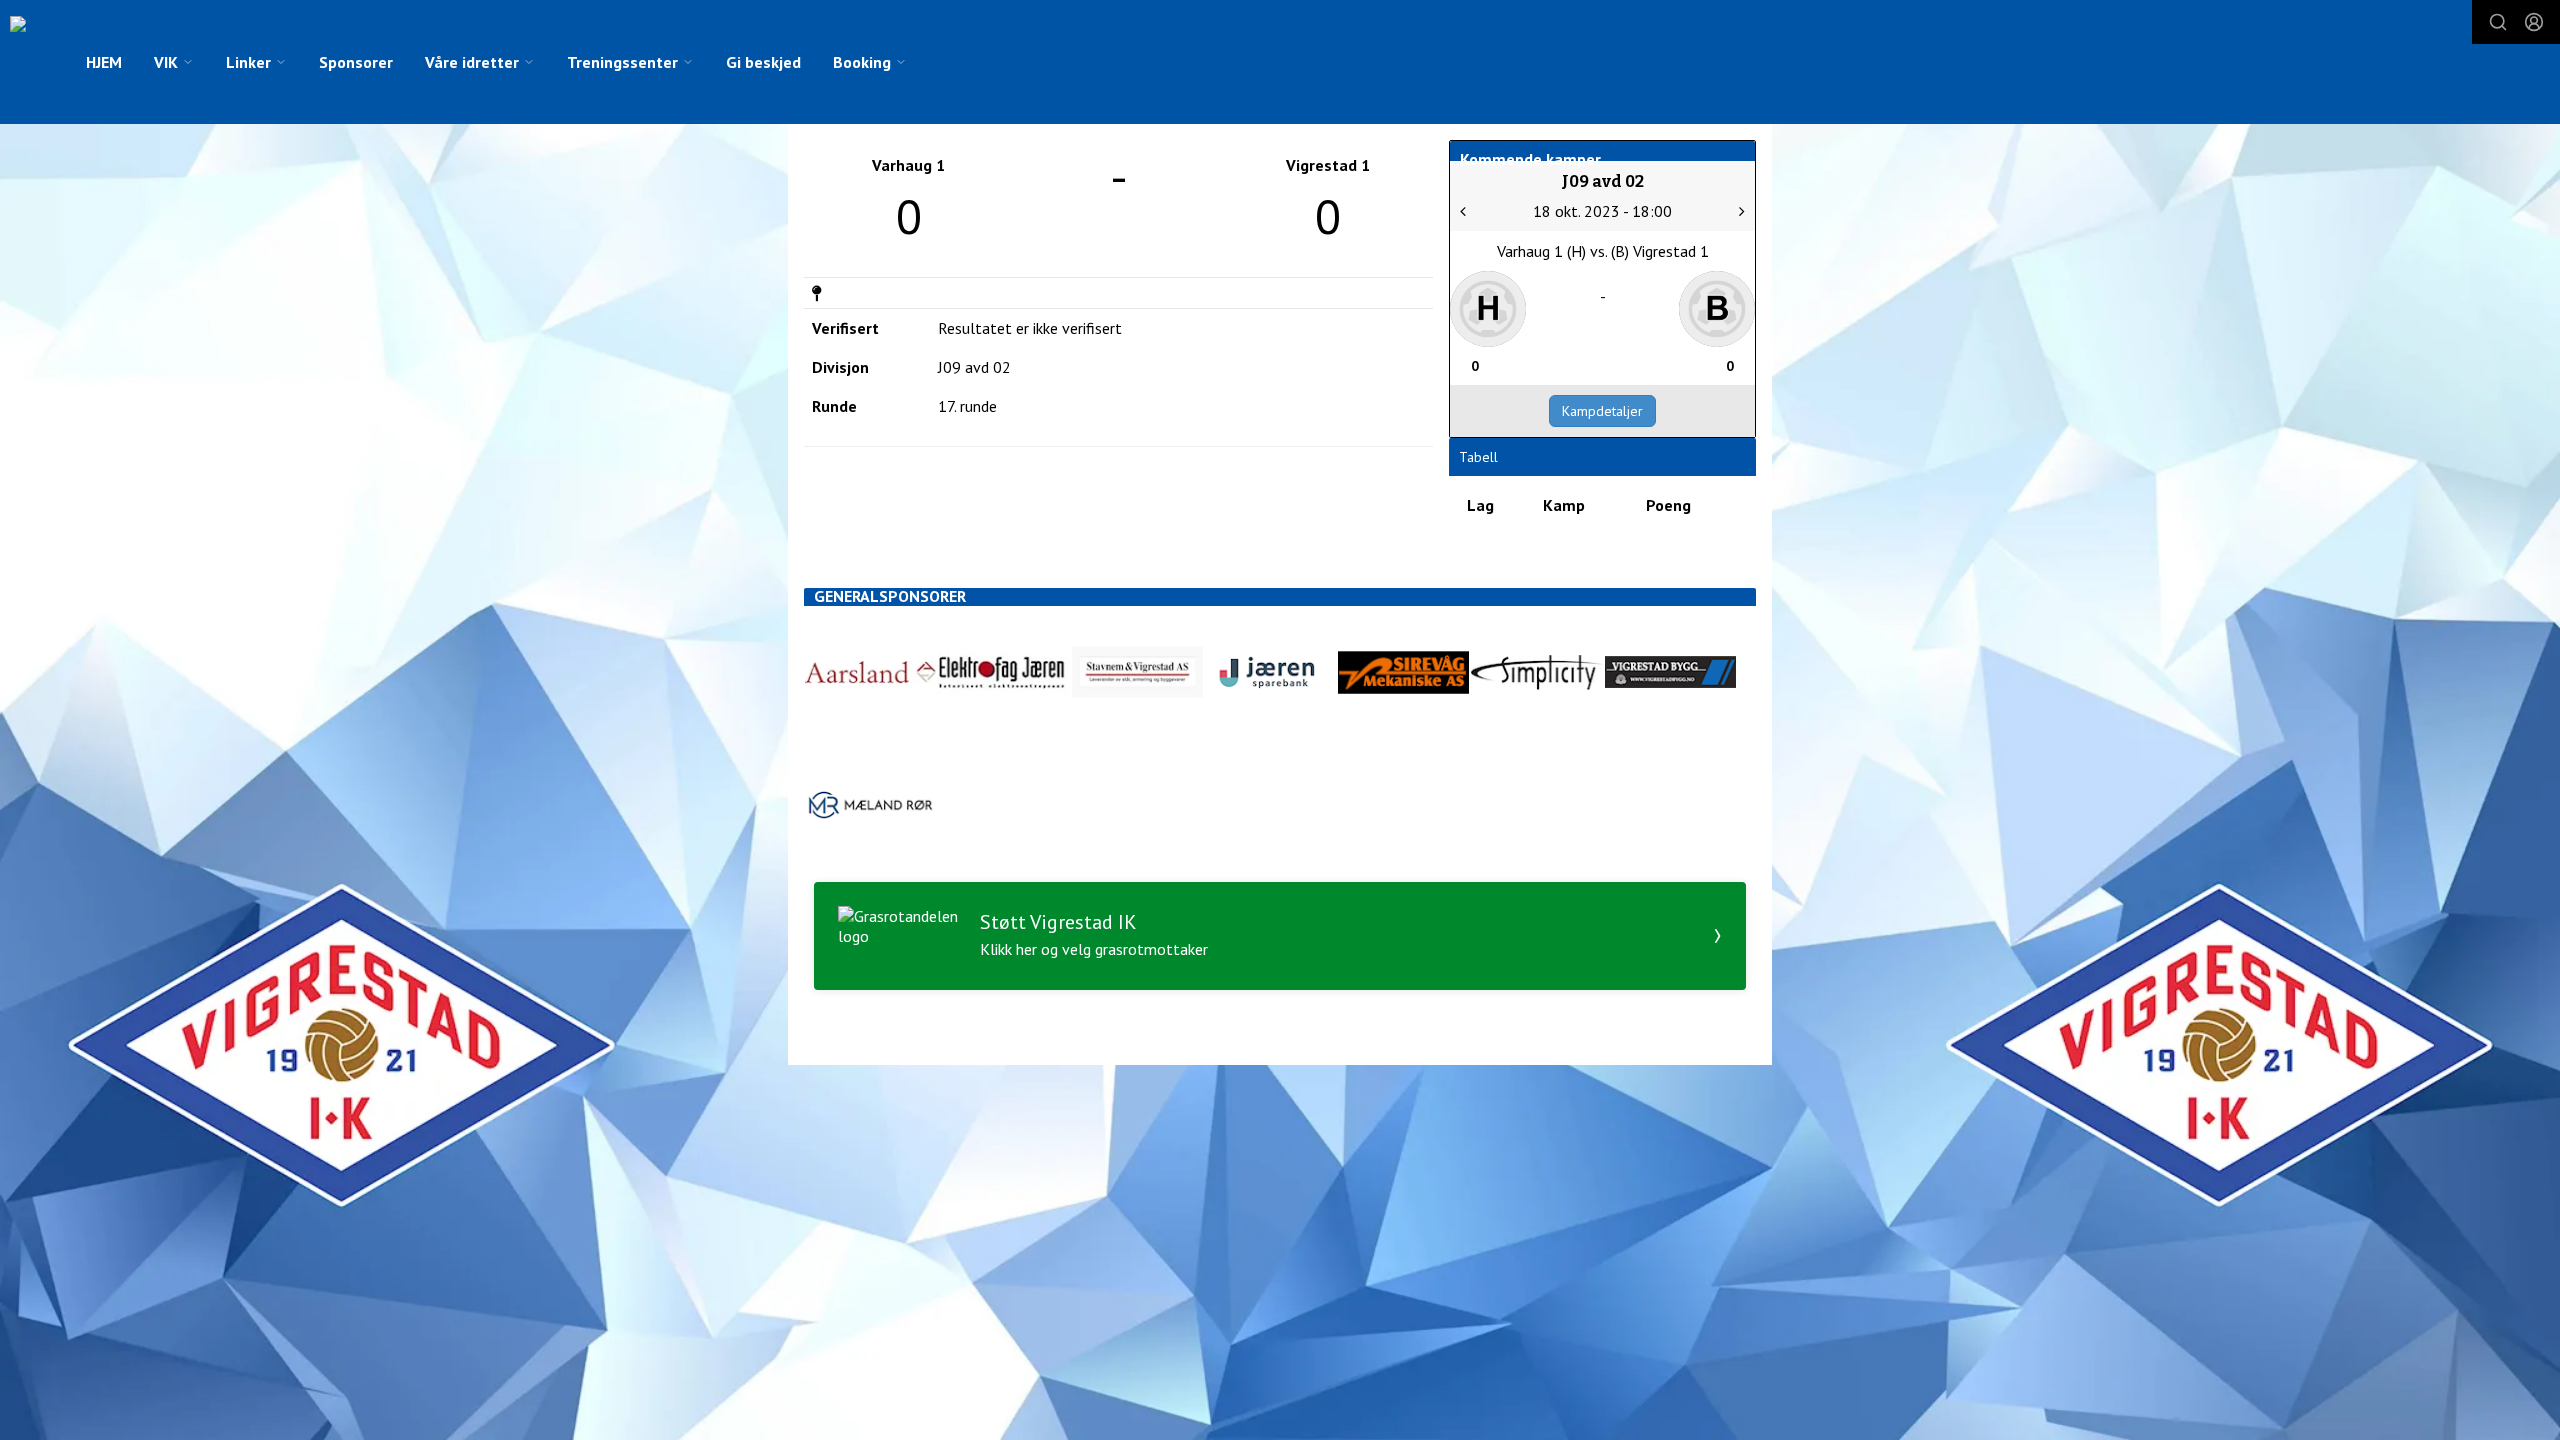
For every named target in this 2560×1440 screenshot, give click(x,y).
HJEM (104, 62)
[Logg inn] (2534, 22)
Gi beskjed (763, 62)
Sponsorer (356, 62)
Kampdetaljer (1602, 411)
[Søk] (2498, 22)
